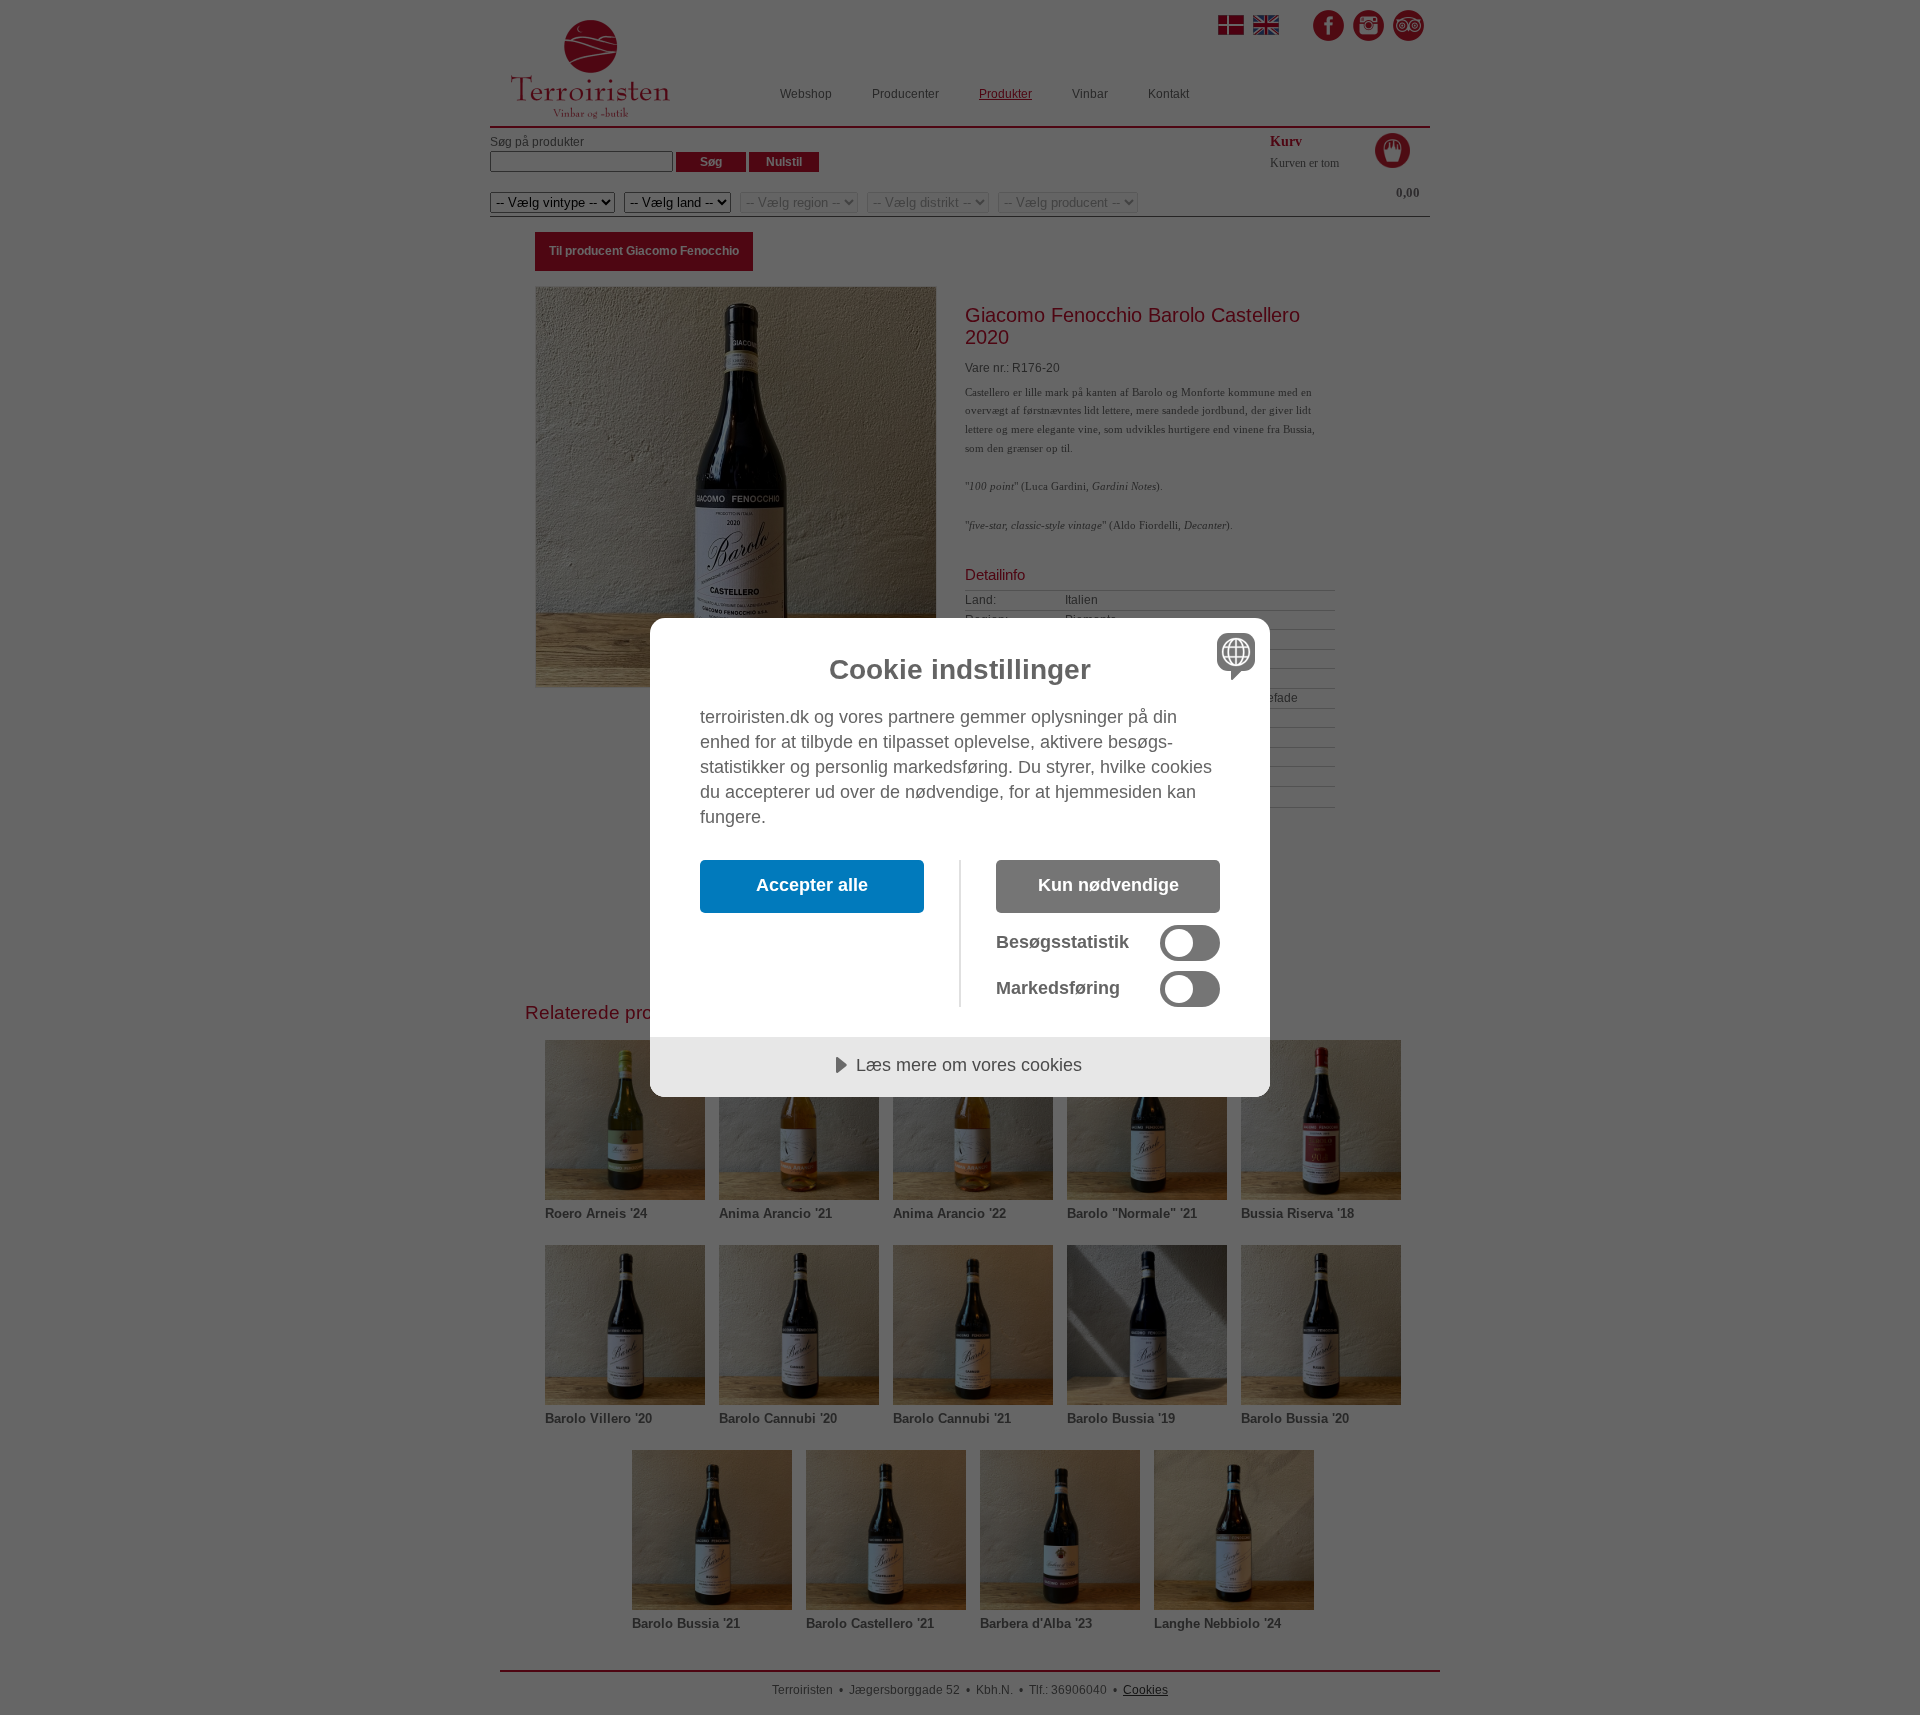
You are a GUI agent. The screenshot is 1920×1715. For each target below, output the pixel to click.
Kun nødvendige (1108, 885)
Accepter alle (812, 885)
